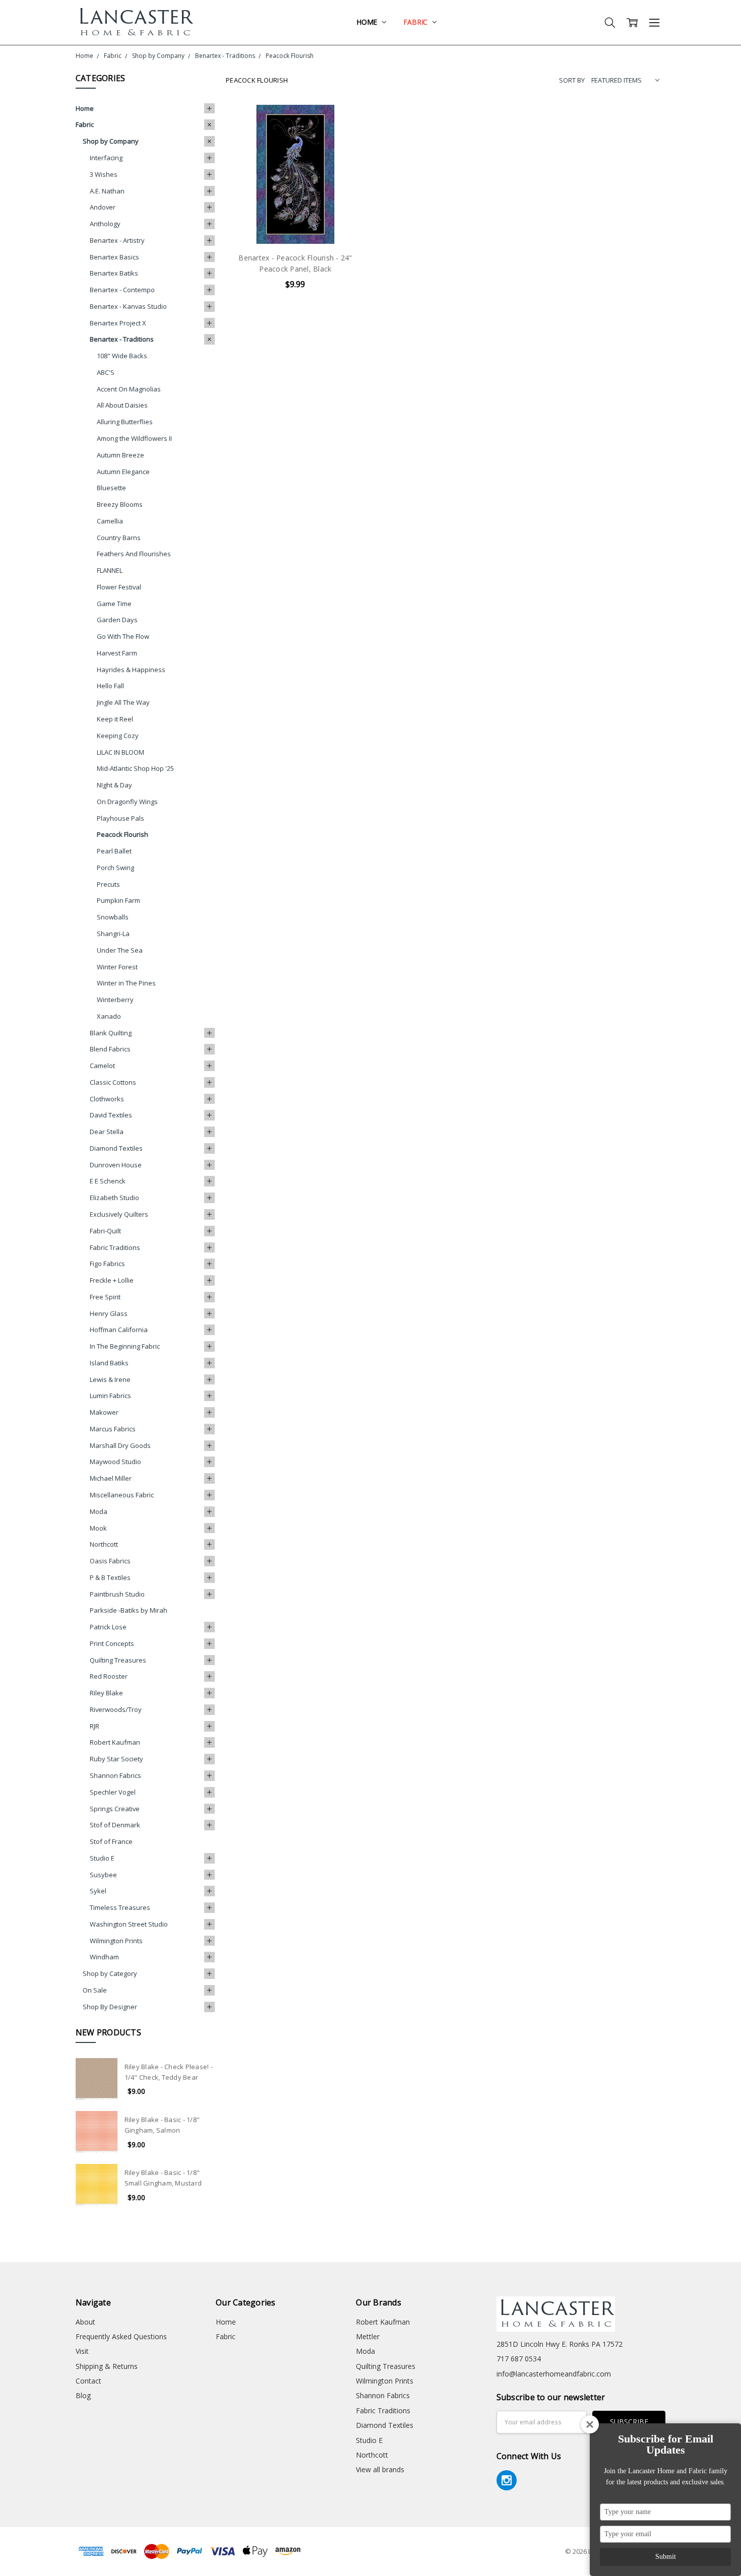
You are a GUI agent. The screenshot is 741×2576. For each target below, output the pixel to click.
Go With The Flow (123, 636)
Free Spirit (105, 1297)
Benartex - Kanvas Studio (128, 306)
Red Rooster (109, 1676)
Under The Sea (120, 950)
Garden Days (117, 620)
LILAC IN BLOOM (120, 752)
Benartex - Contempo (122, 290)
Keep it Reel (115, 719)
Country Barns (119, 538)
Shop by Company (111, 141)
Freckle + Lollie (112, 1280)
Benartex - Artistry (117, 240)
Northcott (104, 1544)
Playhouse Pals (120, 818)
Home (368, 22)
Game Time (114, 604)
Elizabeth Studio (114, 1198)
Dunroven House (116, 1165)
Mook (98, 1528)
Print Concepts (112, 1643)
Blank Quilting (111, 1033)
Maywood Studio (115, 1462)
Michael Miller (111, 1478)
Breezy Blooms (120, 504)
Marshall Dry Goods (120, 1445)
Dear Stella (107, 1132)
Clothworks (107, 1099)
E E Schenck (108, 1181)
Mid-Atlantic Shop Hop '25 (135, 768)
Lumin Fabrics (110, 1396)
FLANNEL (110, 570)
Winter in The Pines (126, 983)
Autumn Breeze (120, 455)
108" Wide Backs (122, 356)
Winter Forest (117, 967)
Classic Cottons (113, 1082)
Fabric (416, 22)
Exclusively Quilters (119, 1214)
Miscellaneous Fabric (122, 1495)
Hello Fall (110, 686)
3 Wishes (104, 174)
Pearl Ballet (114, 851)
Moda (99, 1511)
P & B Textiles (110, 1577)
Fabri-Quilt (105, 1231)
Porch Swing (115, 868)
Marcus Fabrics (113, 1429)
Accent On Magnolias (129, 389)
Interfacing (106, 158)
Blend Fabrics (110, 1049)
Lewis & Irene (110, 1379)
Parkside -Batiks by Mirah (129, 1610)
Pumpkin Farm (118, 900)
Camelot (102, 1066)
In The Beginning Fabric (125, 1346)
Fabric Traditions (115, 1247)
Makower (104, 1412)
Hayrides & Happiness (131, 670)
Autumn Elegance (123, 472)
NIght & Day (114, 785)
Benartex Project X (118, 323)
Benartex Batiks (114, 273)
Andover (103, 207)
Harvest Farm (117, 653)
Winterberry (115, 1000)
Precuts (108, 884)
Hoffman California (119, 1330)
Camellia (110, 521)
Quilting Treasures (118, 1660)
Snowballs (113, 917)
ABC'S (106, 372)
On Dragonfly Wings (127, 802)
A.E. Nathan (107, 191)
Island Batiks (109, 1363)
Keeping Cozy (118, 736)
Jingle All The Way (123, 702)
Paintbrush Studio (117, 1594)
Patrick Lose (108, 1627)
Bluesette (111, 488)
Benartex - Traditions (122, 339)
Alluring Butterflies (125, 422)
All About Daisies (122, 405)
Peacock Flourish (122, 834)
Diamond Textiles (116, 1148)
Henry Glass (109, 1313)
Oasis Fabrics (110, 1561)
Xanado (109, 1016)
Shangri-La (113, 934)
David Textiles (111, 1115)
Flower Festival (119, 587)
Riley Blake (106, 1693)
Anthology (105, 224)
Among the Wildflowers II (134, 438)
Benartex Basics (114, 257)
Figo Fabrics (107, 1264)
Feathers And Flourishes (134, 554)
